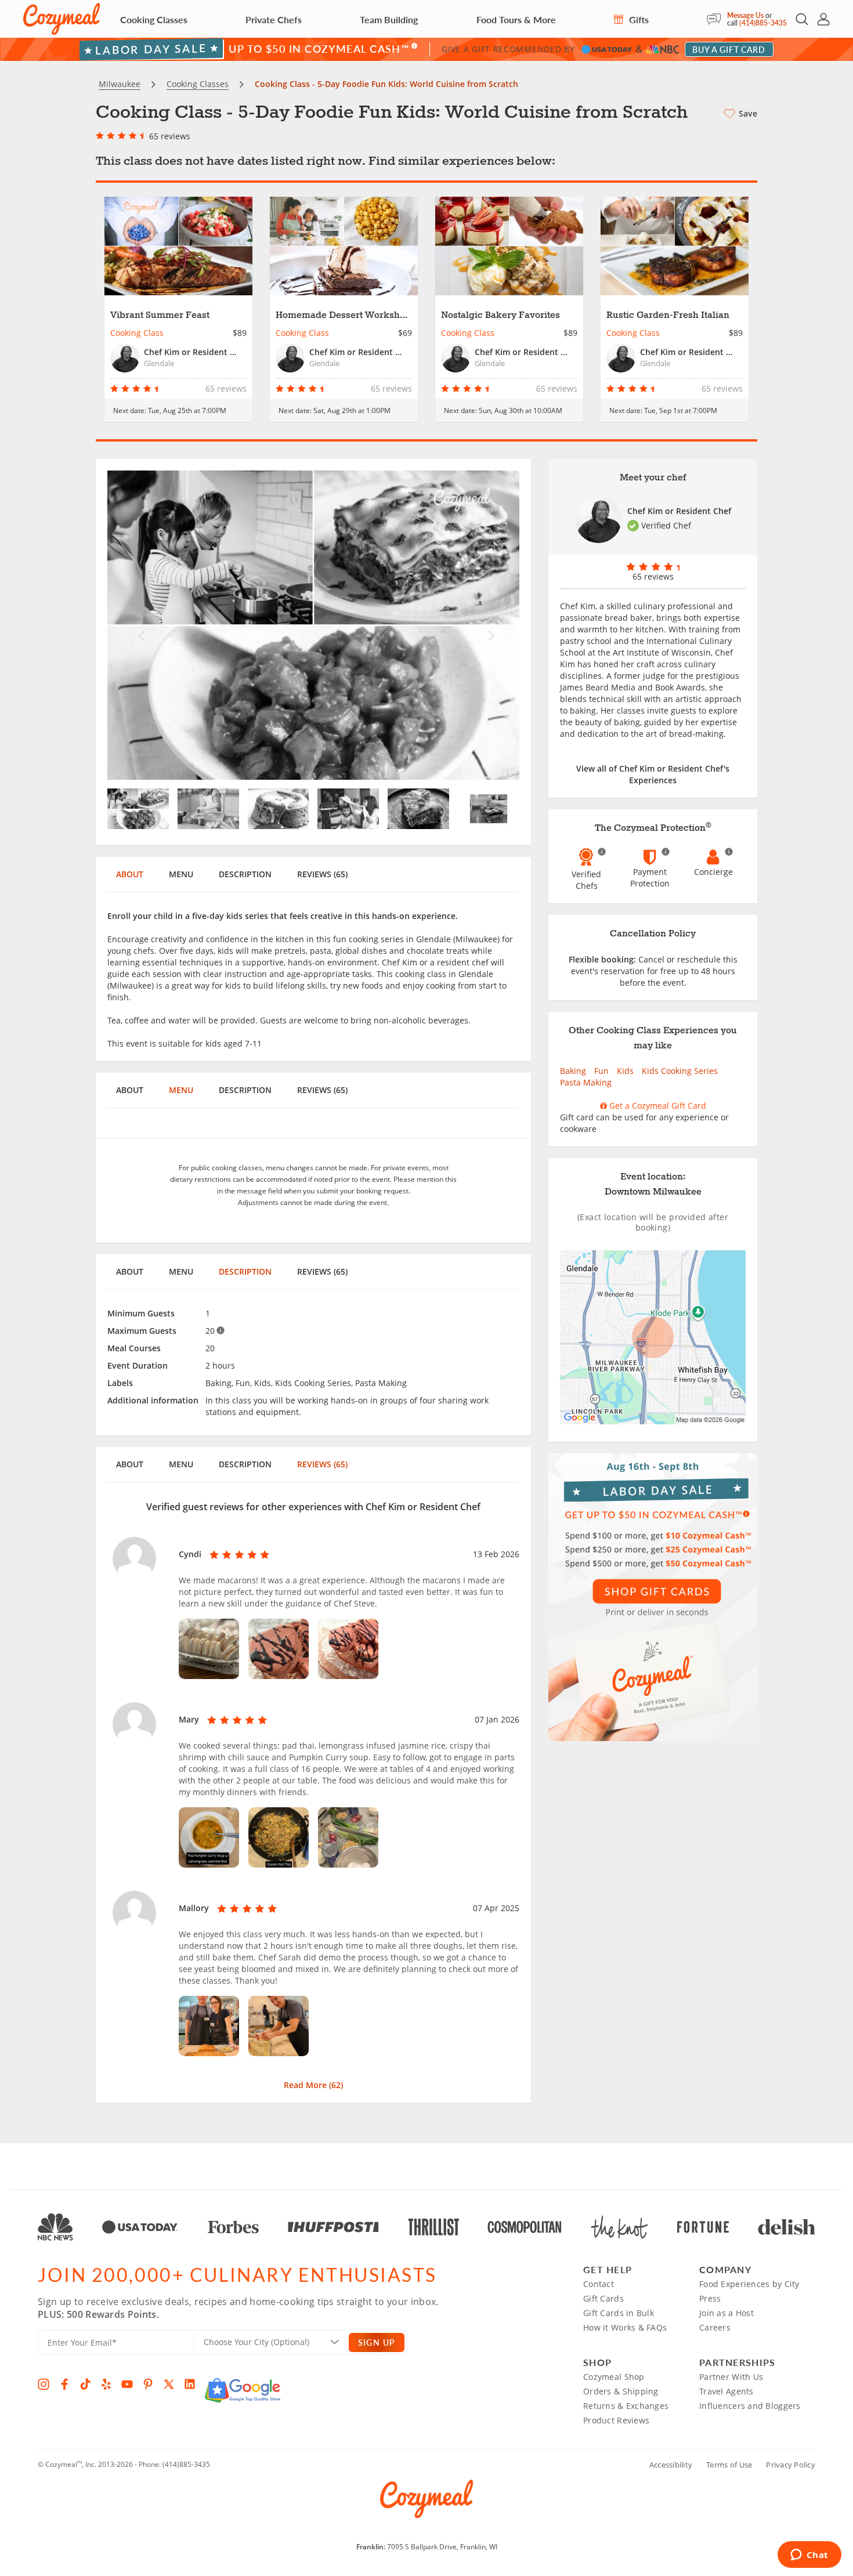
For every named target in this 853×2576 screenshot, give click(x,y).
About (130, 874)
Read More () (313, 2085)
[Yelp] (106, 2384)
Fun (601, 1071)
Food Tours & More (516, 19)
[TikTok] (85, 2384)
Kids (625, 1071)
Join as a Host (727, 2313)
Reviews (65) (322, 874)
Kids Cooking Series (680, 1071)
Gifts (638, 19)
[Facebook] (64, 2384)
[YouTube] (127, 2384)
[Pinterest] (148, 2384)
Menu (181, 874)
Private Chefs (274, 19)
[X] (169, 2384)
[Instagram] (44, 2384)
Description (245, 874)
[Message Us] (717, 19)
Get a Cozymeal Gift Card (657, 1106)
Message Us (745, 15)
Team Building (389, 19)
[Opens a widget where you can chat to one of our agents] (809, 2556)
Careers (715, 2327)
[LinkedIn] (190, 2384)
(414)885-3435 (763, 23)
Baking (573, 1071)
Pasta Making (586, 1082)
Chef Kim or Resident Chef (679, 511)
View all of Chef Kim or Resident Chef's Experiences (653, 774)
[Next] (489, 625)
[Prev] (138, 625)
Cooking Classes (154, 19)
